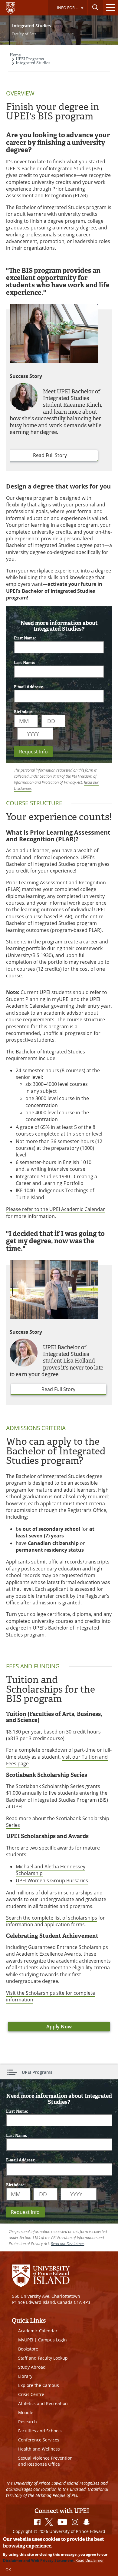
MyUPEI (26, 2340)
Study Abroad (32, 2367)
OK (8, 2570)
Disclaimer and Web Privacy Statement (38, 2560)
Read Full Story (50, 455)
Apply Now (59, 2027)
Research (28, 2422)
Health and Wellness (39, 2449)
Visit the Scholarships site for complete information (51, 1996)
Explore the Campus (39, 2385)
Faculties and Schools (40, 2431)
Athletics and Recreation (43, 2403)
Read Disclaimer (90, 2560)
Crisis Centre (31, 2394)
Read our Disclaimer (67, 2244)
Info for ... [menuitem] (63, 10)
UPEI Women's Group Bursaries (52, 1880)
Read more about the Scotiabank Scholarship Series (58, 1822)
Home (15, 55)
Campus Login (52, 2340)
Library (25, 2376)
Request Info (33, 752)
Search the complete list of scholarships (52, 1918)
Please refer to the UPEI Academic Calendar (56, 1209)
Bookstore (28, 2349)
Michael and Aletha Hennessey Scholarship (51, 1870)
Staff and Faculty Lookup (43, 2358)
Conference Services (39, 2440)
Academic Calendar (38, 2331)
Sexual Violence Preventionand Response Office (45, 2461)
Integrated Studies (33, 63)
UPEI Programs (30, 59)
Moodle (26, 2412)
